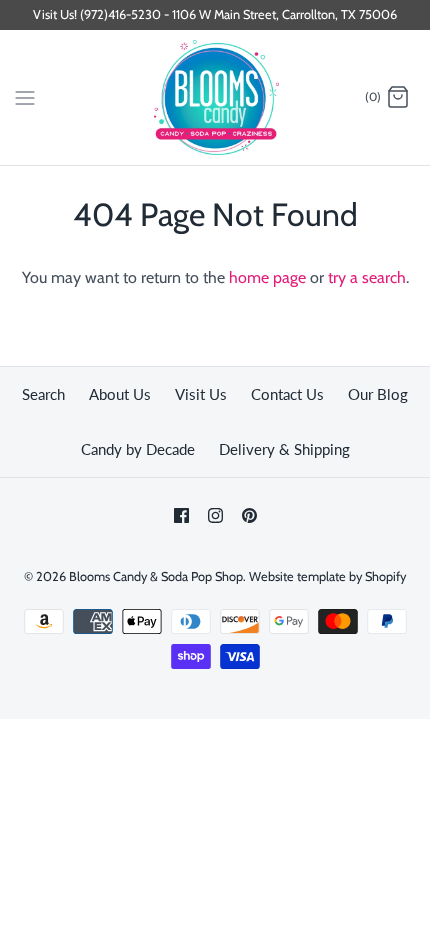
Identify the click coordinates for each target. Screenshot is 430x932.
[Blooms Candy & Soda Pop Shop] (215, 97)
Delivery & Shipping (284, 449)
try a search (367, 277)
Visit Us (201, 394)
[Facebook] (181, 515)
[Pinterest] (249, 515)
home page (267, 277)
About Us (120, 394)
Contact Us (287, 394)
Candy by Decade (138, 449)
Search (43, 394)
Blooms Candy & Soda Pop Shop (156, 576)
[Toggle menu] (25, 97)
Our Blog (378, 394)
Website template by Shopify (327, 576)
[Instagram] (215, 515)
